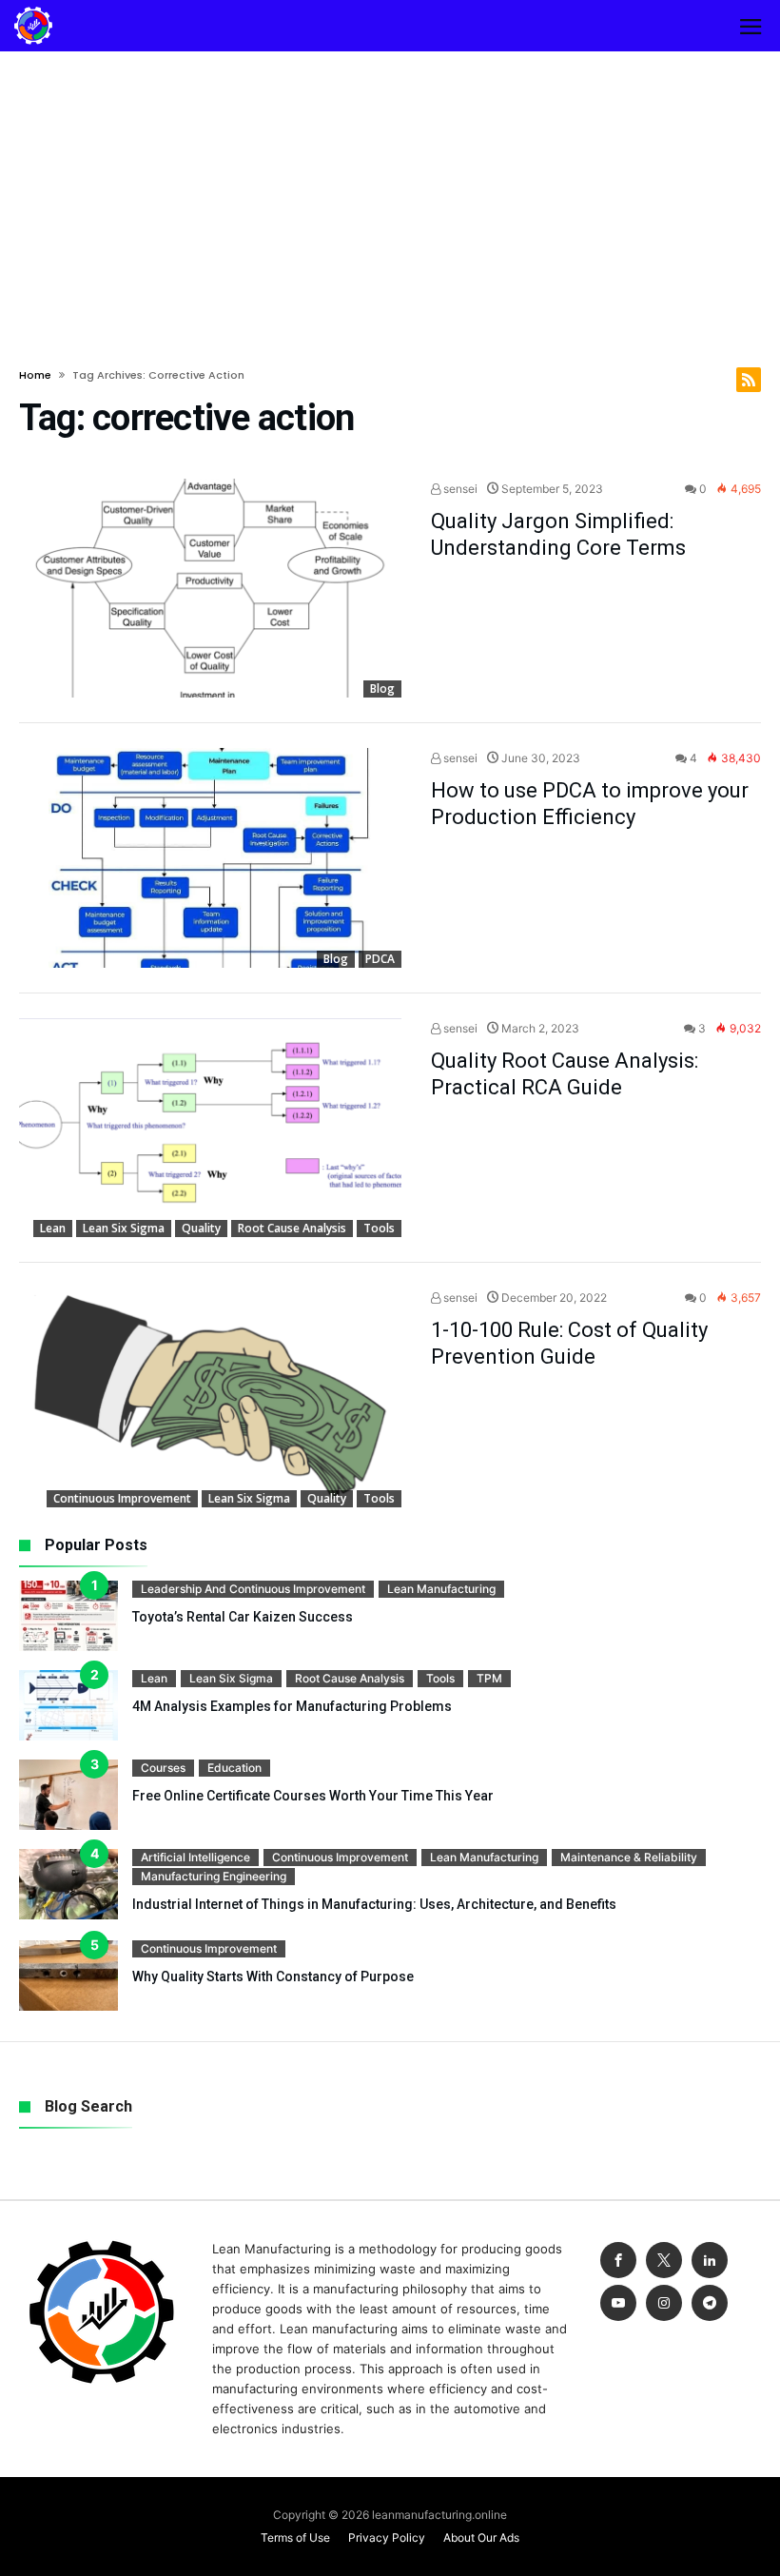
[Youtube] (618, 2303)
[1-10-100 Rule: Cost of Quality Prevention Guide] (210, 1397)
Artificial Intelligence (195, 1857)
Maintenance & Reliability (629, 1857)
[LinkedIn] (710, 2261)
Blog (382, 688)
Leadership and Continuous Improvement (253, 1589)
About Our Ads (481, 2537)
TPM (489, 1678)
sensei (459, 489)
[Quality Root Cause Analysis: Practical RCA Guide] (210, 1128)
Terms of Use (295, 2537)
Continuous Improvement (122, 1498)
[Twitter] (664, 2261)
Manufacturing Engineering (214, 1876)
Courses (163, 1768)
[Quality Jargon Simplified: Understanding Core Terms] (210, 589)
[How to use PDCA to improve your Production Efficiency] (210, 858)
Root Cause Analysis (292, 1228)
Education (234, 1768)
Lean (53, 1228)
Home (35, 375)
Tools (379, 1228)
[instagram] (664, 2303)
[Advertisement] (390, 194)
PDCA (380, 959)
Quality (201, 1228)
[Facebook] (618, 2261)
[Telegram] (710, 2303)
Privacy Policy (387, 2537)
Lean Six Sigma (124, 1228)
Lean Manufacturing (441, 1589)
